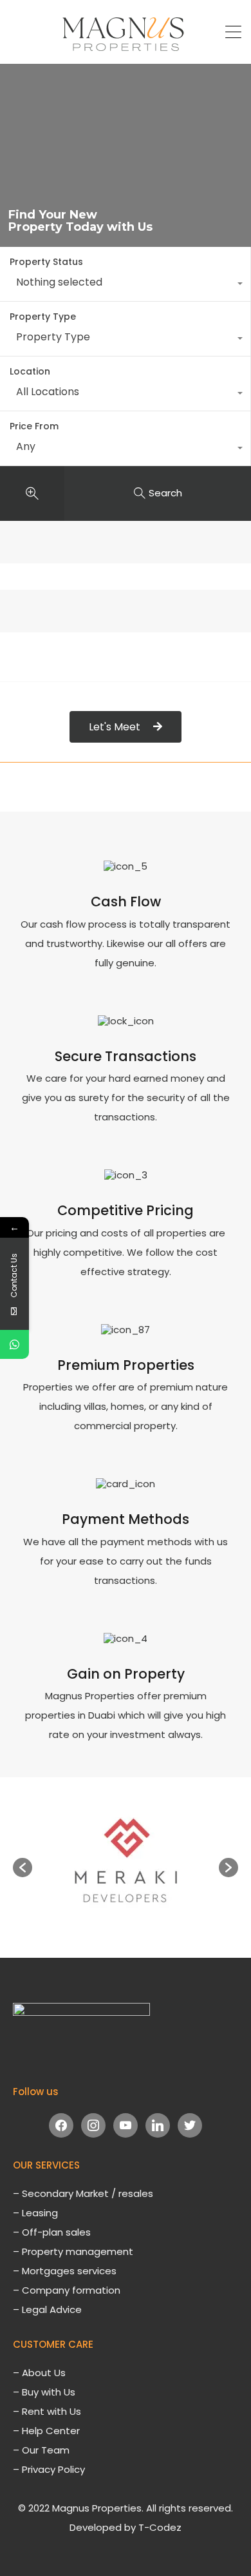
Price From (34, 426)
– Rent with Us (47, 2411)
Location (30, 371)
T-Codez (160, 2527)
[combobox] (125, 285)
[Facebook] (61, 2125)
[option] (126, 1861)
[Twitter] (190, 2125)
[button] (23, 1868)
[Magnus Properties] (126, 48)
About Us (44, 2373)
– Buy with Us (44, 2392)
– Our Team (41, 2450)
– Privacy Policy (49, 2469)
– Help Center (46, 2431)
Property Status (46, 262)
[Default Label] (126, 2125)
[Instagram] (93, 2125)
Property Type (43, 317)
